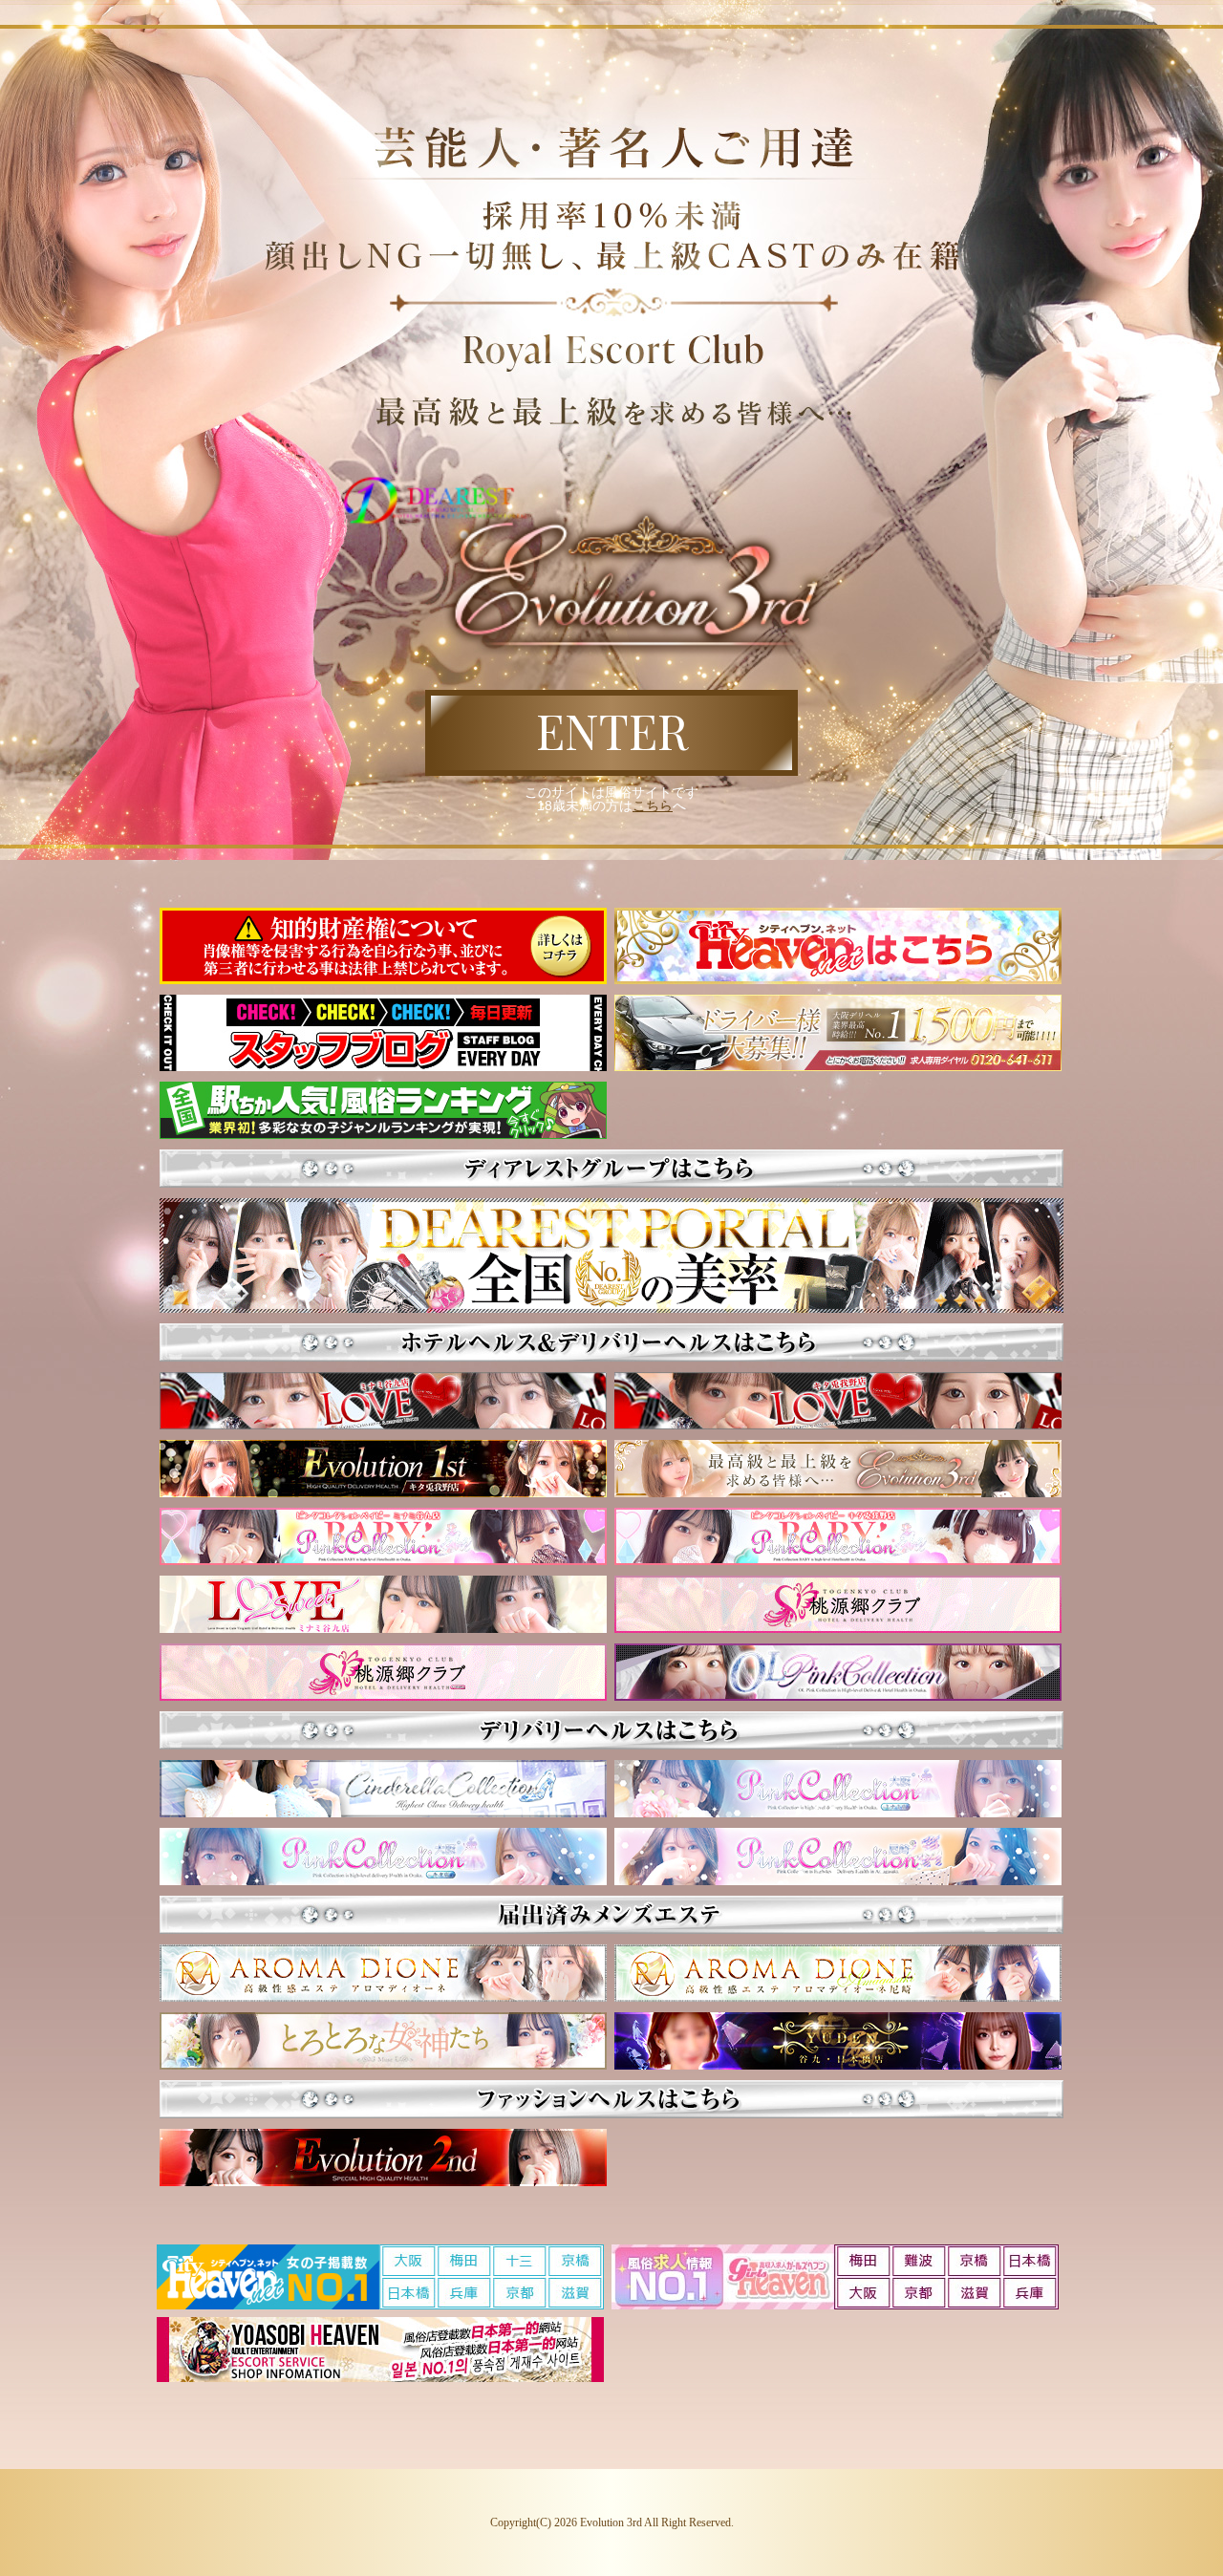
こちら (653, 805)
